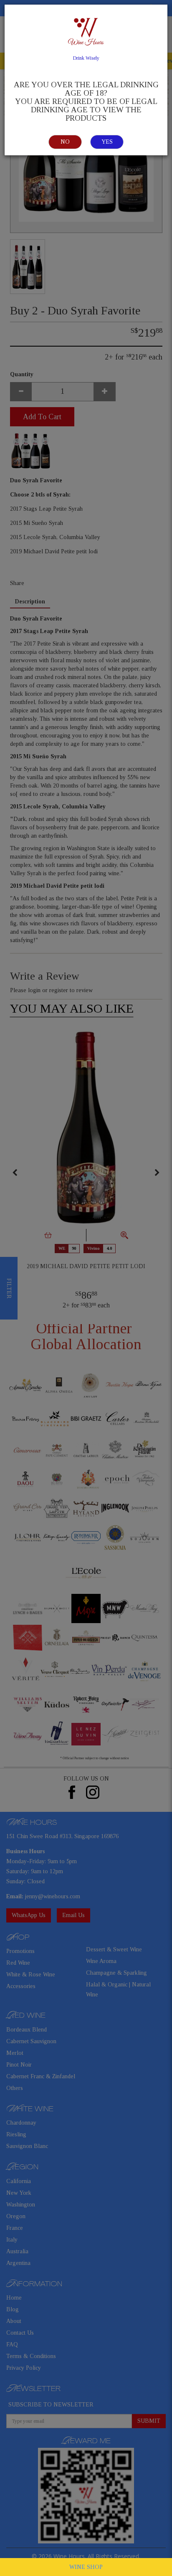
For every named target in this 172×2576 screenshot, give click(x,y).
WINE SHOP (86, 2567)
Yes (107, 142)
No (65, 142)
